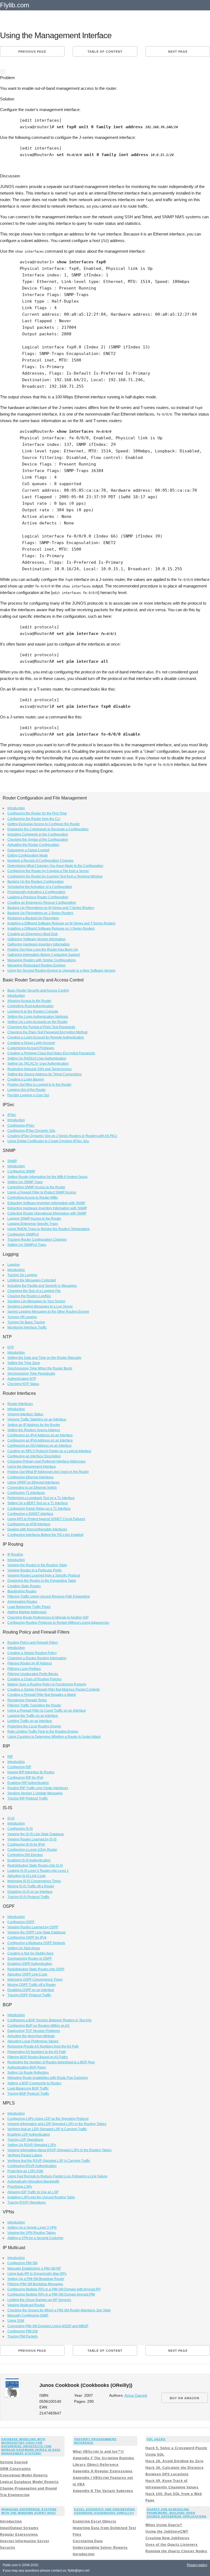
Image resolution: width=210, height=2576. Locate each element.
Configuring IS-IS (20, 1829)
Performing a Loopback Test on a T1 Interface (41, 1498)
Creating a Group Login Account (31, 1043)
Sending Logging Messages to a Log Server (40, 1306)
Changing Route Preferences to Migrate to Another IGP (48, 1617)
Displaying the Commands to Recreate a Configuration (48, 829)
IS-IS (11, 1818)
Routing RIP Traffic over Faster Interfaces (38, 1788)
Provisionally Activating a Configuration (36, 892)
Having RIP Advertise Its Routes (31, 1772)
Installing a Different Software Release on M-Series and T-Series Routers (61, 923)
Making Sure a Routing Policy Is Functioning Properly (47, 1684)
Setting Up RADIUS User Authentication (37, 1058)
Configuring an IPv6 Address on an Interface (40, 1440)
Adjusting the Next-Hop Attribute (31, 2036)
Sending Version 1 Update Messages (35, 1793)
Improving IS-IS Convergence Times (34, 1881)
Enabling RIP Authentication (28, 1783)
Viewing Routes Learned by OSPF (33, 1927)
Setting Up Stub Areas (24, 1948)
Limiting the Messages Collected (32, 1280)
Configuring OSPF (21, 1922)
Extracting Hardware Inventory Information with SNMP (47, 1208)
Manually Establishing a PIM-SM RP (34, 2268)
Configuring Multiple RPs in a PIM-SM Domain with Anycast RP (54, 2289)
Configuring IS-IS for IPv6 (26, 1844)
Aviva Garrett (136, 2396)
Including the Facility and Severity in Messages (42, 1286)
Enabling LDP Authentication (29, 2135)
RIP (10, 1757)
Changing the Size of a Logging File (34, 1291)
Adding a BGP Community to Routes (34, 2083)
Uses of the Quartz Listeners (172, 2545)
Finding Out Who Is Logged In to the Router (39, 1085)
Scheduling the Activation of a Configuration (40, 887)
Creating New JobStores (167, 2538)
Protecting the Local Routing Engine (34, 1726)
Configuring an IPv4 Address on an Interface (40, 1435)
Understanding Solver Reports (100, 2548)
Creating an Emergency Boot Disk (33, 934)
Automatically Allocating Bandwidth (33, 2181)
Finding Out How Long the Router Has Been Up (43, 950)
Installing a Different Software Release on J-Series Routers (51, 929)
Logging (14, 1265)
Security (8, 2548)
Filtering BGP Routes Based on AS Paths (38, 2057)
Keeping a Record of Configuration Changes (40, 861)
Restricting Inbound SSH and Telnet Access (40, 1069)
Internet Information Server (25, 2541)
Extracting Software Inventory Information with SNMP (46, 1203)
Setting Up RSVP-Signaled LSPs (32, 2145)
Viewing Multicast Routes (26, 2305)
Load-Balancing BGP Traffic (28, 2088)
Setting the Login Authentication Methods (38, 1017)
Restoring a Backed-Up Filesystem (33, 918)
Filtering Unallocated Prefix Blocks (33, 1674)
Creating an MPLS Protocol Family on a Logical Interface (49, 1451)
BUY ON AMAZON (185, 2398)
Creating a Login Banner (26, 1079)
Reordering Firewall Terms (27, 1700)
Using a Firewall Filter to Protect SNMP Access (42, 1192)
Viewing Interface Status (25, 1414)
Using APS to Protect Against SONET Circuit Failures (46, 1519)
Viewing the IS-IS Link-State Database (36, 1834)
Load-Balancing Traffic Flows (29, 1607)
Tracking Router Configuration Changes (37, 1240)
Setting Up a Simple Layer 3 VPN (32, 2228)
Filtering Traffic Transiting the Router (34, 1705)
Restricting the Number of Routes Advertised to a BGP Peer (51, 2062)
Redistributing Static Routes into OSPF (36, 1969)
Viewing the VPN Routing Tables (32, 2233)
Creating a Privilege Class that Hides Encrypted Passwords (51, 1053)
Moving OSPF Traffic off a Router (32, 1985)
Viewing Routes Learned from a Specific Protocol (44, 1575)
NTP (11, 1347)
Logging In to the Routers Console (33, 1011)
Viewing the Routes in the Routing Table (37, 1565)
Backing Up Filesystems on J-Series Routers (40, 913)
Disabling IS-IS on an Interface (30, 1892)
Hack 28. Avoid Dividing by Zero (174, 2461)
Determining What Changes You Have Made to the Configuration (55, 866)
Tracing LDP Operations (25, 2140)
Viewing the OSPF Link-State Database (37, 1932)
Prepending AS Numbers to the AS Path (37, 2052)
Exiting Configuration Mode (28, 855)
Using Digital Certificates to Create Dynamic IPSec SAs (48, 1141)
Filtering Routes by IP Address (30, 1663)
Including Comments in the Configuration (38, 834)
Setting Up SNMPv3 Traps (27, 1245)
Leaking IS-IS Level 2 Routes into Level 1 (38, 1871)
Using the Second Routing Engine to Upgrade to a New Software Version (61, 971)
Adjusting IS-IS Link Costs (27, 1876)
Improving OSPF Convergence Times (35, 1980)
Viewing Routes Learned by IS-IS (32, 1839)
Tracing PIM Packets (23, 2336)
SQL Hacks (156, 2439)
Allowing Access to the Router (29, 1001)
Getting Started (14, 2462)
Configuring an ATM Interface (29, 1524)
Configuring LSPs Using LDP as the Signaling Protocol (48, 2119)
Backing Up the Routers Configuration (36, 882)
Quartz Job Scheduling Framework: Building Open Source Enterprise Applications (177, 2513)
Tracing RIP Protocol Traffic (28, 1798)
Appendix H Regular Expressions (103, 2471)
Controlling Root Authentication (30, 1006)
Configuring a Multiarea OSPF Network (36, 1943)
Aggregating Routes (22, 1602)
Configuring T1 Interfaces (26, 1493)
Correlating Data (88, 2541)
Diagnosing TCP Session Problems (34, 2031)
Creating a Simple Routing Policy (32, 1653)
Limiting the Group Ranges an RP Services (39, 2300)
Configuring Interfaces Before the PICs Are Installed (45, 1535)
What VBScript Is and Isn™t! (98, 2452)
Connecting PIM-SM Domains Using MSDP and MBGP (48, 2326)
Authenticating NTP (22, 1379)
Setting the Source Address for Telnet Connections (45, 1074)
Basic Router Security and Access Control (38, 990)
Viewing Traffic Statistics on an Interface (37, 1419)
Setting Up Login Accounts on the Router (37, 1022)
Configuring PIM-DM (23, 2331)
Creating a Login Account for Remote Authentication (46, 1037)
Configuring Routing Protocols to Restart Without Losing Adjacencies (58, 1623)
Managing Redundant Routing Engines (37, 965)
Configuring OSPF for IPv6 (27, 1938)
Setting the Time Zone (24, 1363)
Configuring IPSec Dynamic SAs (31, 1131)
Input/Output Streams (19, 2528)
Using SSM (16, 2321)
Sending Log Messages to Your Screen (36, 1301)
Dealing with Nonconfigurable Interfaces (37, 1529)
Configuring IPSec (21, 1126)
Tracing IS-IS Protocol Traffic (28, 1897)
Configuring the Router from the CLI (34, 819)
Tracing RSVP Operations (27, 2202)
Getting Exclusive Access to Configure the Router (44, 824)
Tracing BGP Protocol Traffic (28, 2094)
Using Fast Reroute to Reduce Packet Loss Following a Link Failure (57, 2176)
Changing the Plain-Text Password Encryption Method (47, 1032)
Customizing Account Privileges (31, 1048)
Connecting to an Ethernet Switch (32, 1488)
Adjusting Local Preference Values (33, 2041)
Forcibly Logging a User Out (28, 1095)
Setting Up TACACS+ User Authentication (38, 1064)
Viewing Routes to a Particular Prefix (34, 1570)
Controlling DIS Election (25, 1855)
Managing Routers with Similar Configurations (42, 960)
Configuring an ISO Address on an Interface (40, 1446)
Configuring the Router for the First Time (37, 813)
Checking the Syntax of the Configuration (38, 840)
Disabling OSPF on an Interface (31, 1990)
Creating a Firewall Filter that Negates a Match (42, 1695)
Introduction (16, 808)
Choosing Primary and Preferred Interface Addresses (46, 1461)
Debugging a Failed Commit (28, 850)
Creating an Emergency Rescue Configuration (42, 903)
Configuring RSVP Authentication (32, 2166)
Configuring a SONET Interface (30, 1514)
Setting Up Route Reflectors (28, 2073)
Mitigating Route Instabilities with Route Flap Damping (48, 2078)
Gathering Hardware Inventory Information (39, 944)
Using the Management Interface (32, 1467)
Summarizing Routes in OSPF (30, 1959)
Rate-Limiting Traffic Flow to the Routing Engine (43, 1732)
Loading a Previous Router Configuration (38, 897)
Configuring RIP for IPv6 (25, 1778)
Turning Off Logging (22, 1317)
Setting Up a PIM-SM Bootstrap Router (36, 2279)
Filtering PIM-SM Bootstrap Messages (35, 2284)
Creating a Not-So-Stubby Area (30, 1953)
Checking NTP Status (23, 1384)
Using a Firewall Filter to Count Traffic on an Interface (47, 1711)
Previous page (32, 52)
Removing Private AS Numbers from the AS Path (43, 2046)
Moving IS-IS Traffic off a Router (31, 1886)
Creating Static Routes (24, 1586)
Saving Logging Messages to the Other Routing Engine (48, 1312)
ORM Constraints (15, 2469)
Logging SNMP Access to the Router (34, 1219)
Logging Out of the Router (27, 1090)
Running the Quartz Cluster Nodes (176, 2551)
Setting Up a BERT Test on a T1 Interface (38, 1503)
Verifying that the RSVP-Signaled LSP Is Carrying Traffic (49, 2161)
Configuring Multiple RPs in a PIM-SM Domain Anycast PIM (51, 2294)
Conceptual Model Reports (24, 2475)
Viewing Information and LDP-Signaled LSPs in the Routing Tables (57, 2124)
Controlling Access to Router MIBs (33, 1198)
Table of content (105, 52)
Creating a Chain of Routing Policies (34, 1679)
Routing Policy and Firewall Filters (33, 1643)
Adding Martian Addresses (27, 1612)
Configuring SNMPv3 (23, 1234)
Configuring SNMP (21, 1171)
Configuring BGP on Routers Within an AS (38, 2026)
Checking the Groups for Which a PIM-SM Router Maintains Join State (59, 2310)
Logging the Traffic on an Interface (33, 1716)
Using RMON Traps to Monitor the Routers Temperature (49, 1229)
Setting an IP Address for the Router (34, 1425)
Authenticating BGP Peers (27, 2067)
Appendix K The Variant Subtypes (103, 2491)
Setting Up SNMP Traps (25, 1182)
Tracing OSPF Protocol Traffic (29, 1995)
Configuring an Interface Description (34, 1456)
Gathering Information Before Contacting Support (44, 955)
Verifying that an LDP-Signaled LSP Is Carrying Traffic (47, 2129)
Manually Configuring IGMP (28, 2315)
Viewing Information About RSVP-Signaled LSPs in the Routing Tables (59, 2150)
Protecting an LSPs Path (25, 2171)
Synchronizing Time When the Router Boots (40, 1368)
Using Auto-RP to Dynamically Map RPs (37, 2274)
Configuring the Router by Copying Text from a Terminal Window (55, 876)
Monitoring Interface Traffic (27, 1327)
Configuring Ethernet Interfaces (30, 1477)
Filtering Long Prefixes (24, 1669)
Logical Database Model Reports (29, 2482)
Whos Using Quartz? (164, 2525)
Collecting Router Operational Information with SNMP (47, 1213)
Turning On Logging (22, 1275)
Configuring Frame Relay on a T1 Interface (39, 1509)
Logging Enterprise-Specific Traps (33, 1224)
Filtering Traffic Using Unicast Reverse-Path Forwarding (49, 1596)
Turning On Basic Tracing (26, 1322)
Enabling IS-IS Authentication (29, 1860)
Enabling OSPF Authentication (30, 1964)
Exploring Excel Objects (94, 2521)
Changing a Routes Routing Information (37, 1658)
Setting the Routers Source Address (34, 1430)
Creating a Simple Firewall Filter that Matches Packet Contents (54, 1690)
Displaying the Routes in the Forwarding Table (42, 1581)
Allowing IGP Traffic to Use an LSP (33, 2192)
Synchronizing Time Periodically (31, 1374)
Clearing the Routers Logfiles (29, 1296)
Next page (178, 52)
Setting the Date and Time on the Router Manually (44, 1358)
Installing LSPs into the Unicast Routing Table (41, 2197)
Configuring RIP (19, 1767)
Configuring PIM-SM (22, 2263)
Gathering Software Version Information (37, 939)
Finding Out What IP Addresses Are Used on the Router (48, 1472)
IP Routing (15, 1554)
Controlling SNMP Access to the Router (36, 1187)
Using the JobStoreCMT (167, 2532)
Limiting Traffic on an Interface (30, 1721)
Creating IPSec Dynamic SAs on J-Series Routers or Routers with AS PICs (62, 1136)
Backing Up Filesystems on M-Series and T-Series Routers (51, 908)
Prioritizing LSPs (20, 2187)
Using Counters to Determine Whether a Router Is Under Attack (54, 1737)
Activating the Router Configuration (33, 845)
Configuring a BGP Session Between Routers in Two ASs (49, 2020)
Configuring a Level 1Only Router (32, 1850)
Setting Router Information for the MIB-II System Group (47, 1177)
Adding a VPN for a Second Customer (35, 2238)
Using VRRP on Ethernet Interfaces (33, 1482)
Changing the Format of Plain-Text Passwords (41, 1027)
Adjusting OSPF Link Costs (27, 1974)
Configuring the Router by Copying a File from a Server (48, 871)
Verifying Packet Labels (25, 2155)
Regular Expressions (19, 2535)
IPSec (12, 1115)
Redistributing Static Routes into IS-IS (35, 1865)
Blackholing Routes (22, 1591)
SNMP (12, 1161)
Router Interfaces (20, 1404)
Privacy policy (197, 2565)
